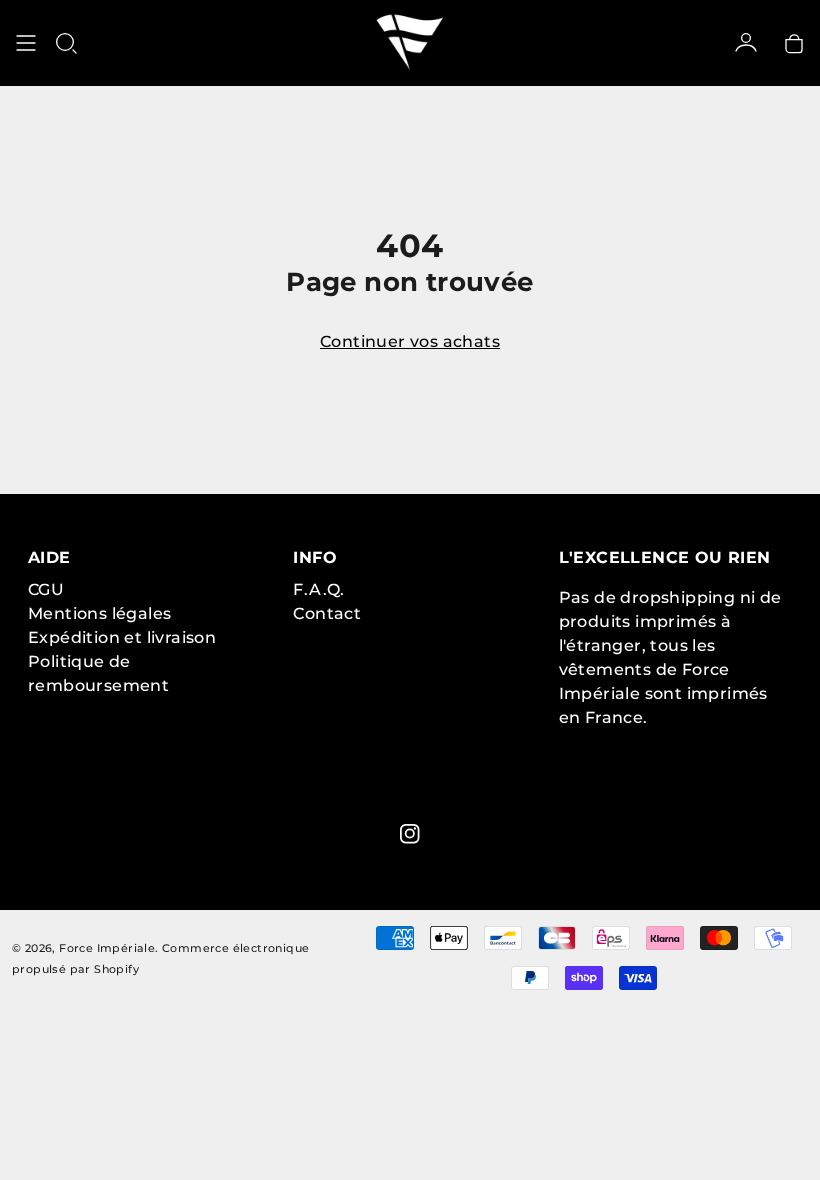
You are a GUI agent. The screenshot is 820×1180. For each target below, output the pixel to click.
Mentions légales (99, 613)
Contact (327, 613)
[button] (66, 43)
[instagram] (410, 834)
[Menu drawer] (26, 43)
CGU (46, 589)
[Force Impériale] (410, 43)
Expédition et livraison (122, 637)
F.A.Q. (318, 589)
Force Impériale (107, 948)
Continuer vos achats (410, 341)
